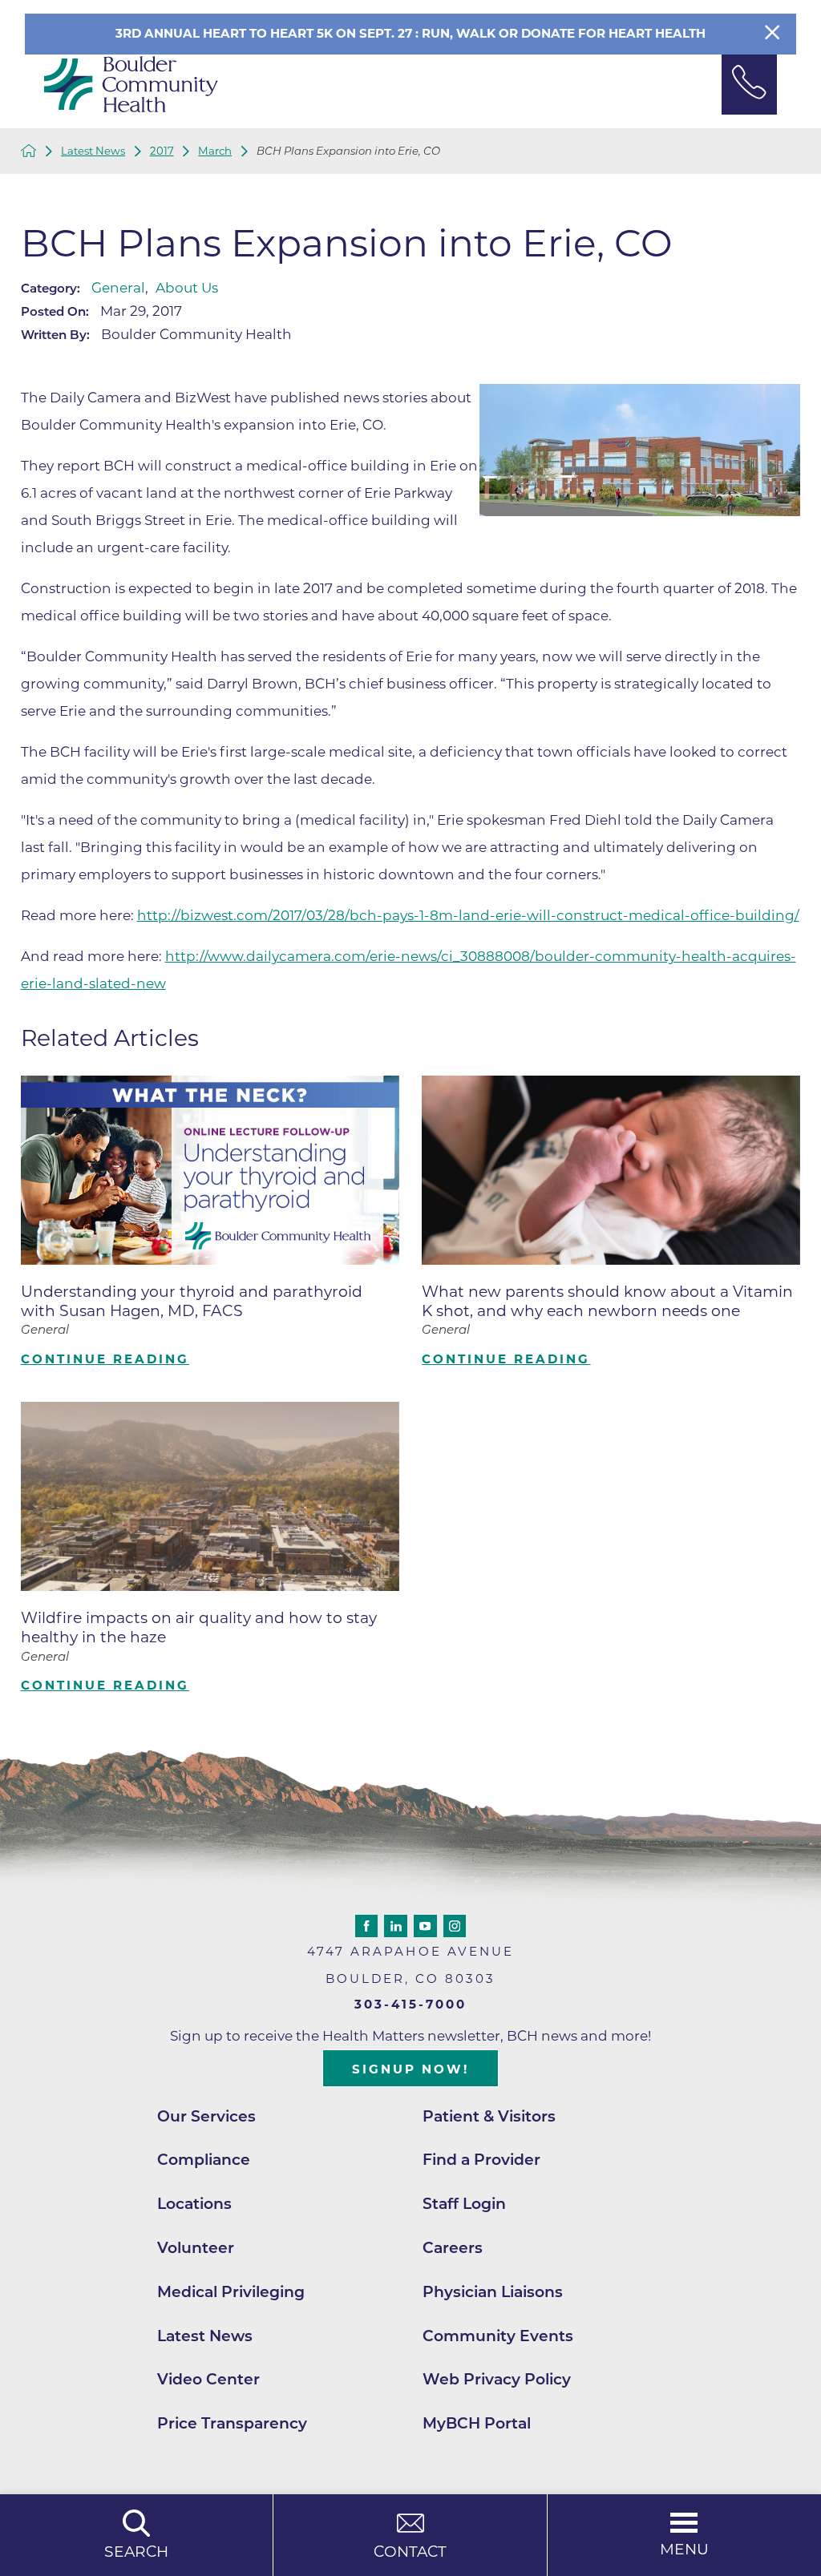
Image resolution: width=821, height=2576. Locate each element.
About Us (187, 288)
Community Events (498, 2336)
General (118, 288)
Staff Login (464, 2204)
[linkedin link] (395, 1926)
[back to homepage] (29, 151)
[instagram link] (455, 1926)
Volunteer (196, 2248)
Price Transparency (232, 2423)
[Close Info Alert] (772, 34)
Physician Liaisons (493, 2292)
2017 (162, 151)
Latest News (93, 151)
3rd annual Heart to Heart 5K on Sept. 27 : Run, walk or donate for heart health (410, 33)
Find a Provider (481, 2160)
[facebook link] (366, 1926)
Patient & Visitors (489, 2116)
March (215, 151)
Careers (453, 2248)
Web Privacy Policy (497, 2379)
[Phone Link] (750, 85)
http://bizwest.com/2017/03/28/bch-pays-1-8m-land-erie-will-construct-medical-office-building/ (468, 915)
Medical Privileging (231, 2292)
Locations (194, 2204)
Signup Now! (410, 2069)
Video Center (208, 2379)
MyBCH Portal (477, 2423)
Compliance (204, 2160)
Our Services (206, 2116)
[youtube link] (425, 1926)
